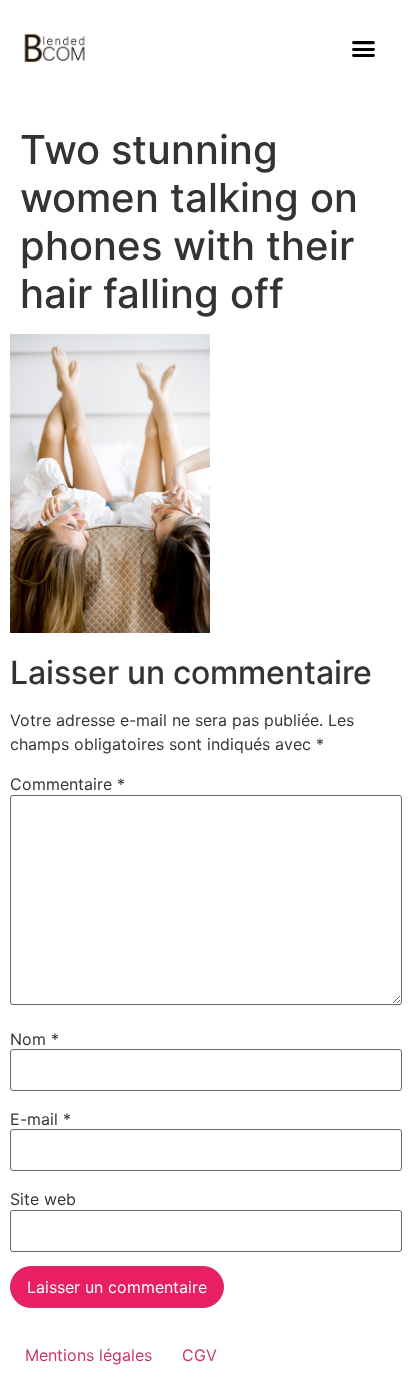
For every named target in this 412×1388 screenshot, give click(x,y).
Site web (43, 1199)
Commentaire (67, 784)
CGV (199, 1355)
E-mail (40, 1119)
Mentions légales (88, 1355)
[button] (364, 49)
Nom (34, 1039)
